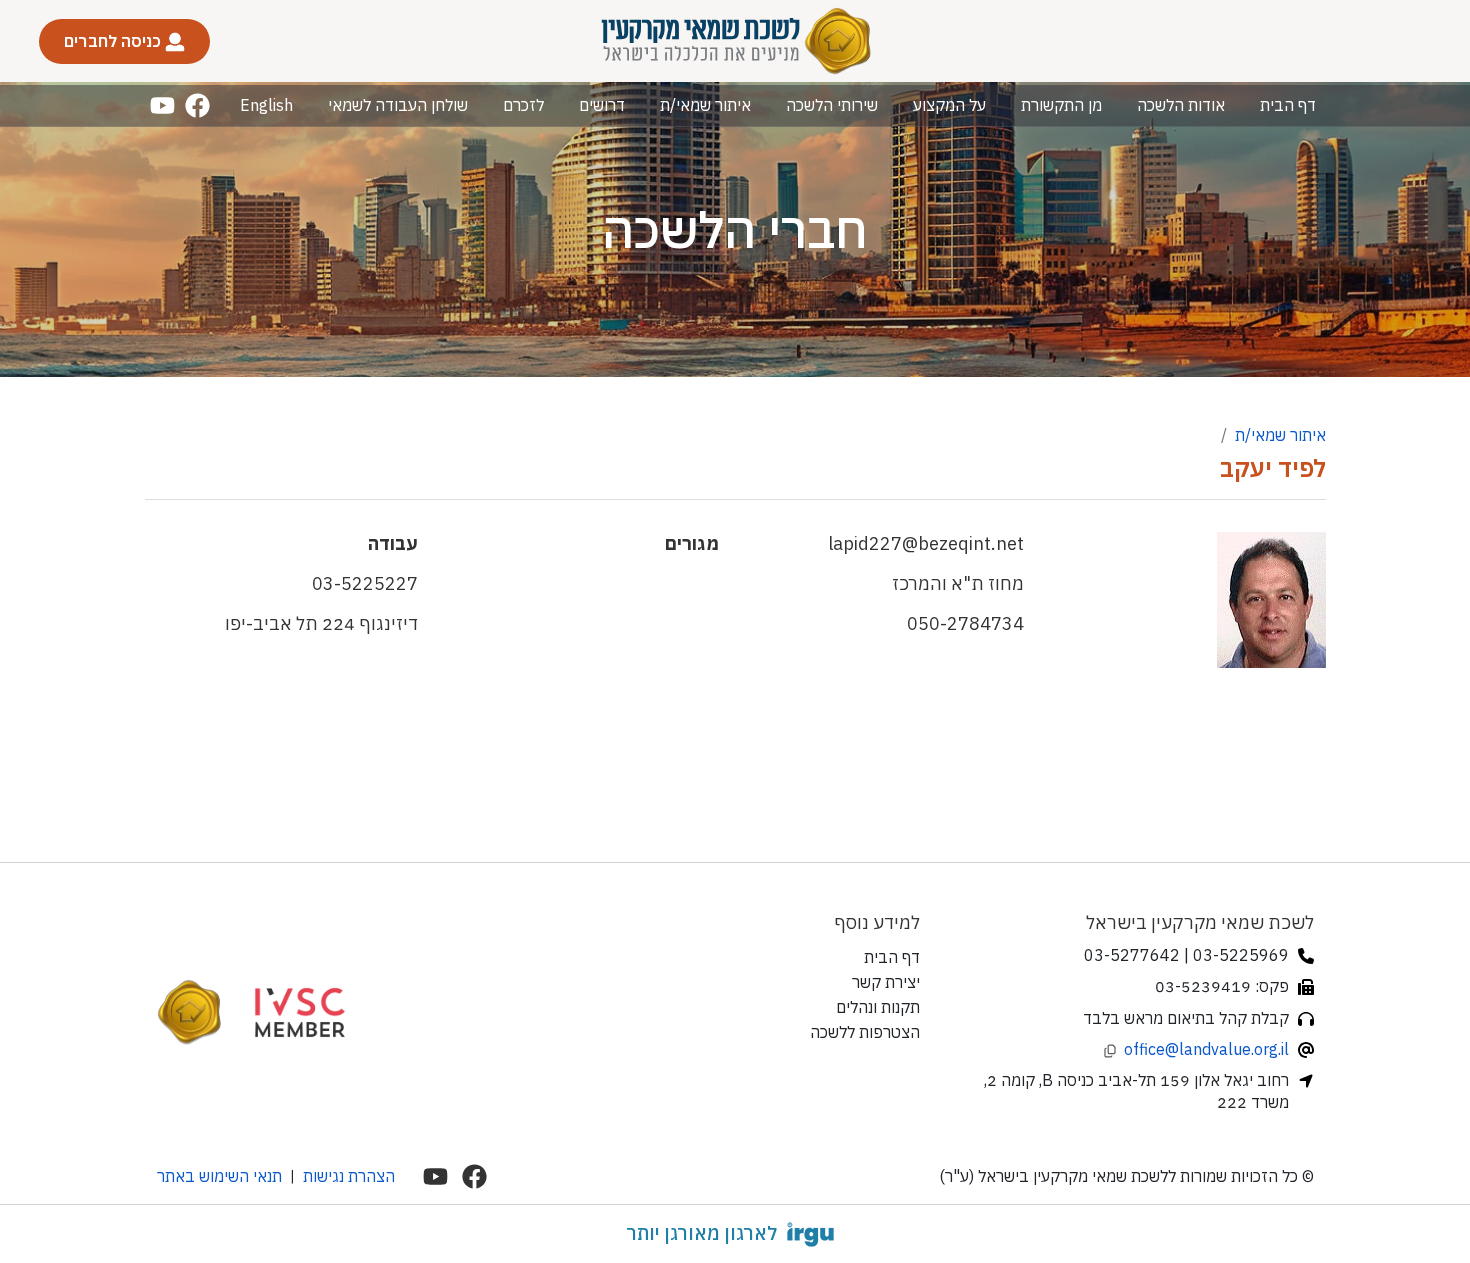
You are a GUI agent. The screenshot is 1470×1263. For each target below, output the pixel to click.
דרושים (602, 105)
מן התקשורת (1061, 105)
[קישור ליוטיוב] (162, 105)
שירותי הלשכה (832, 105)
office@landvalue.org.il (1206, 1049)
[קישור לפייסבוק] (197, 105)
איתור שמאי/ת (705, 105)
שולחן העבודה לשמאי (398, 105)
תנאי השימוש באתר (219, 1176)
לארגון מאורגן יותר (701, 1233)
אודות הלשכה (1181, 105)
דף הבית (1288, 105)
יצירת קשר (886, 982)
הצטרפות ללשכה (865, 1032)
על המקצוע (949, 105)
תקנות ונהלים (878, 1007)
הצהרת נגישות (349, 1176)
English (266, 105)
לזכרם (523, 105)
